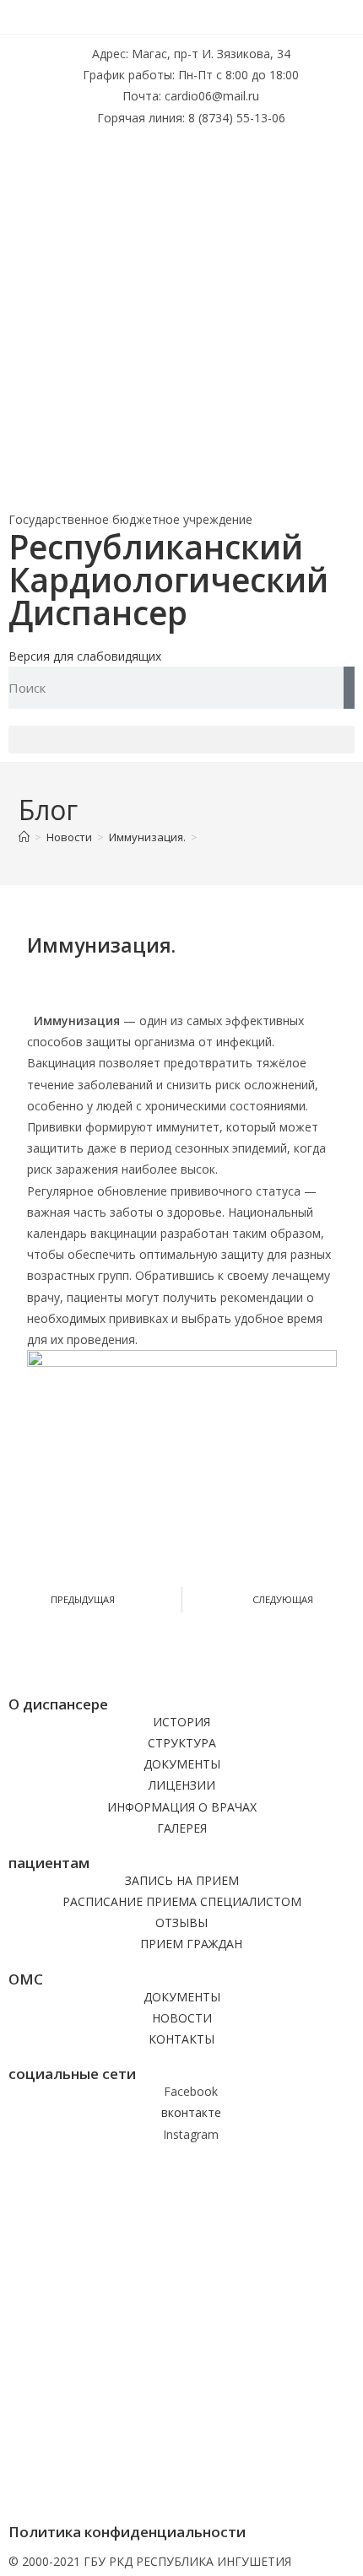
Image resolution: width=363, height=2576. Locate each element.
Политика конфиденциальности (127, 2532)
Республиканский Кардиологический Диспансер (168, 579)
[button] (181, 740)
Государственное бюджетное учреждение (130, 519)
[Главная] (24, 837)
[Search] (349, 688)
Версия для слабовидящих (85, 656)
